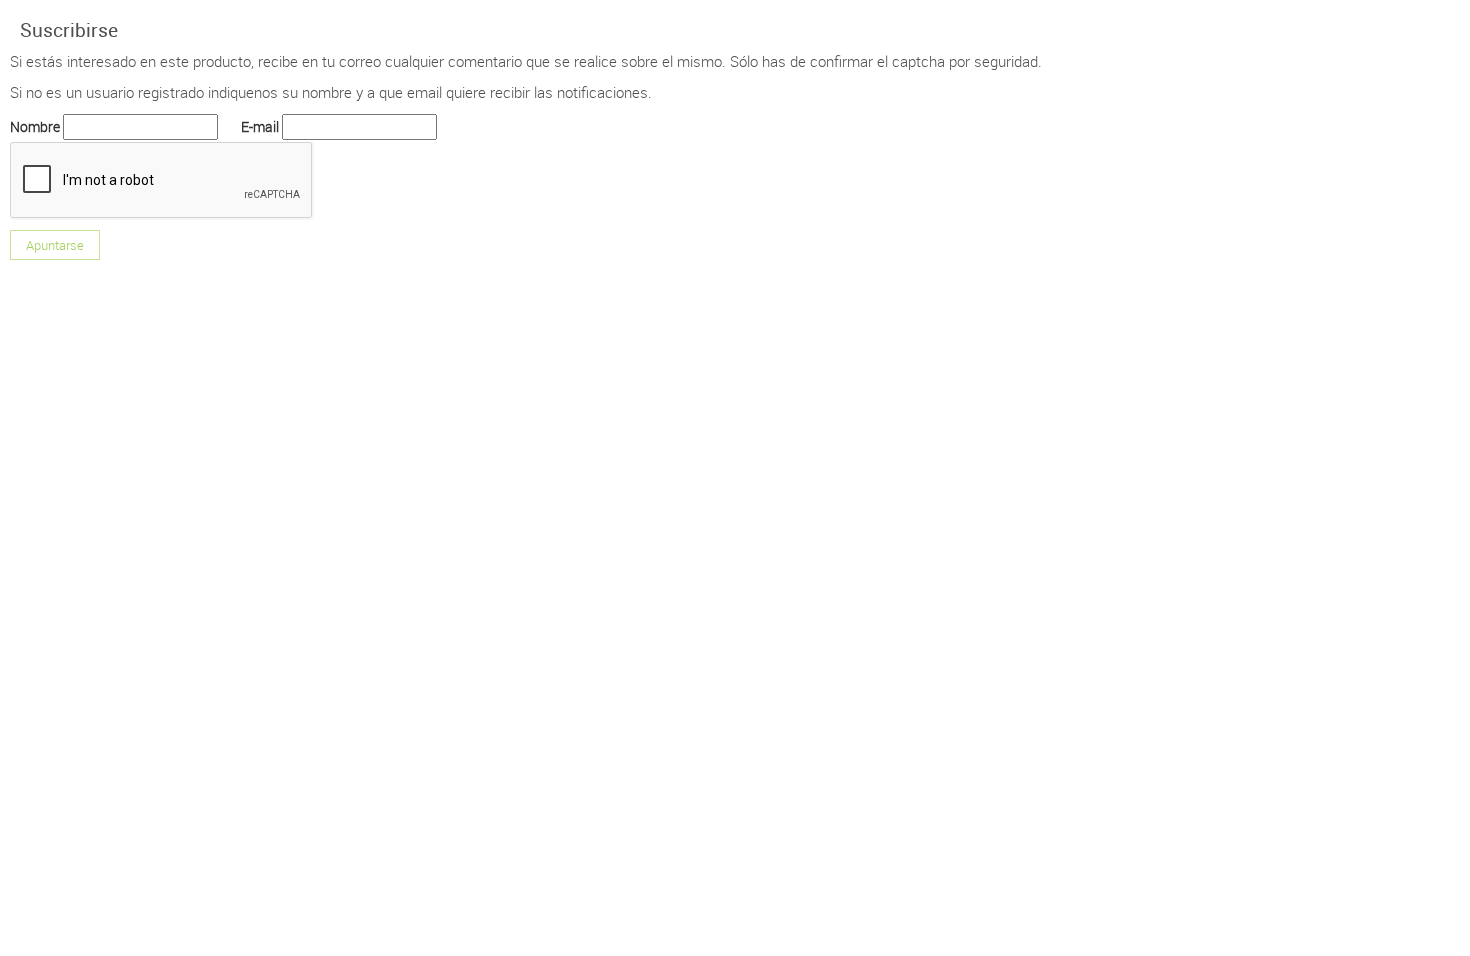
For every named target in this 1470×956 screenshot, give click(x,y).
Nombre (35, 126)
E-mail (260, 126)
